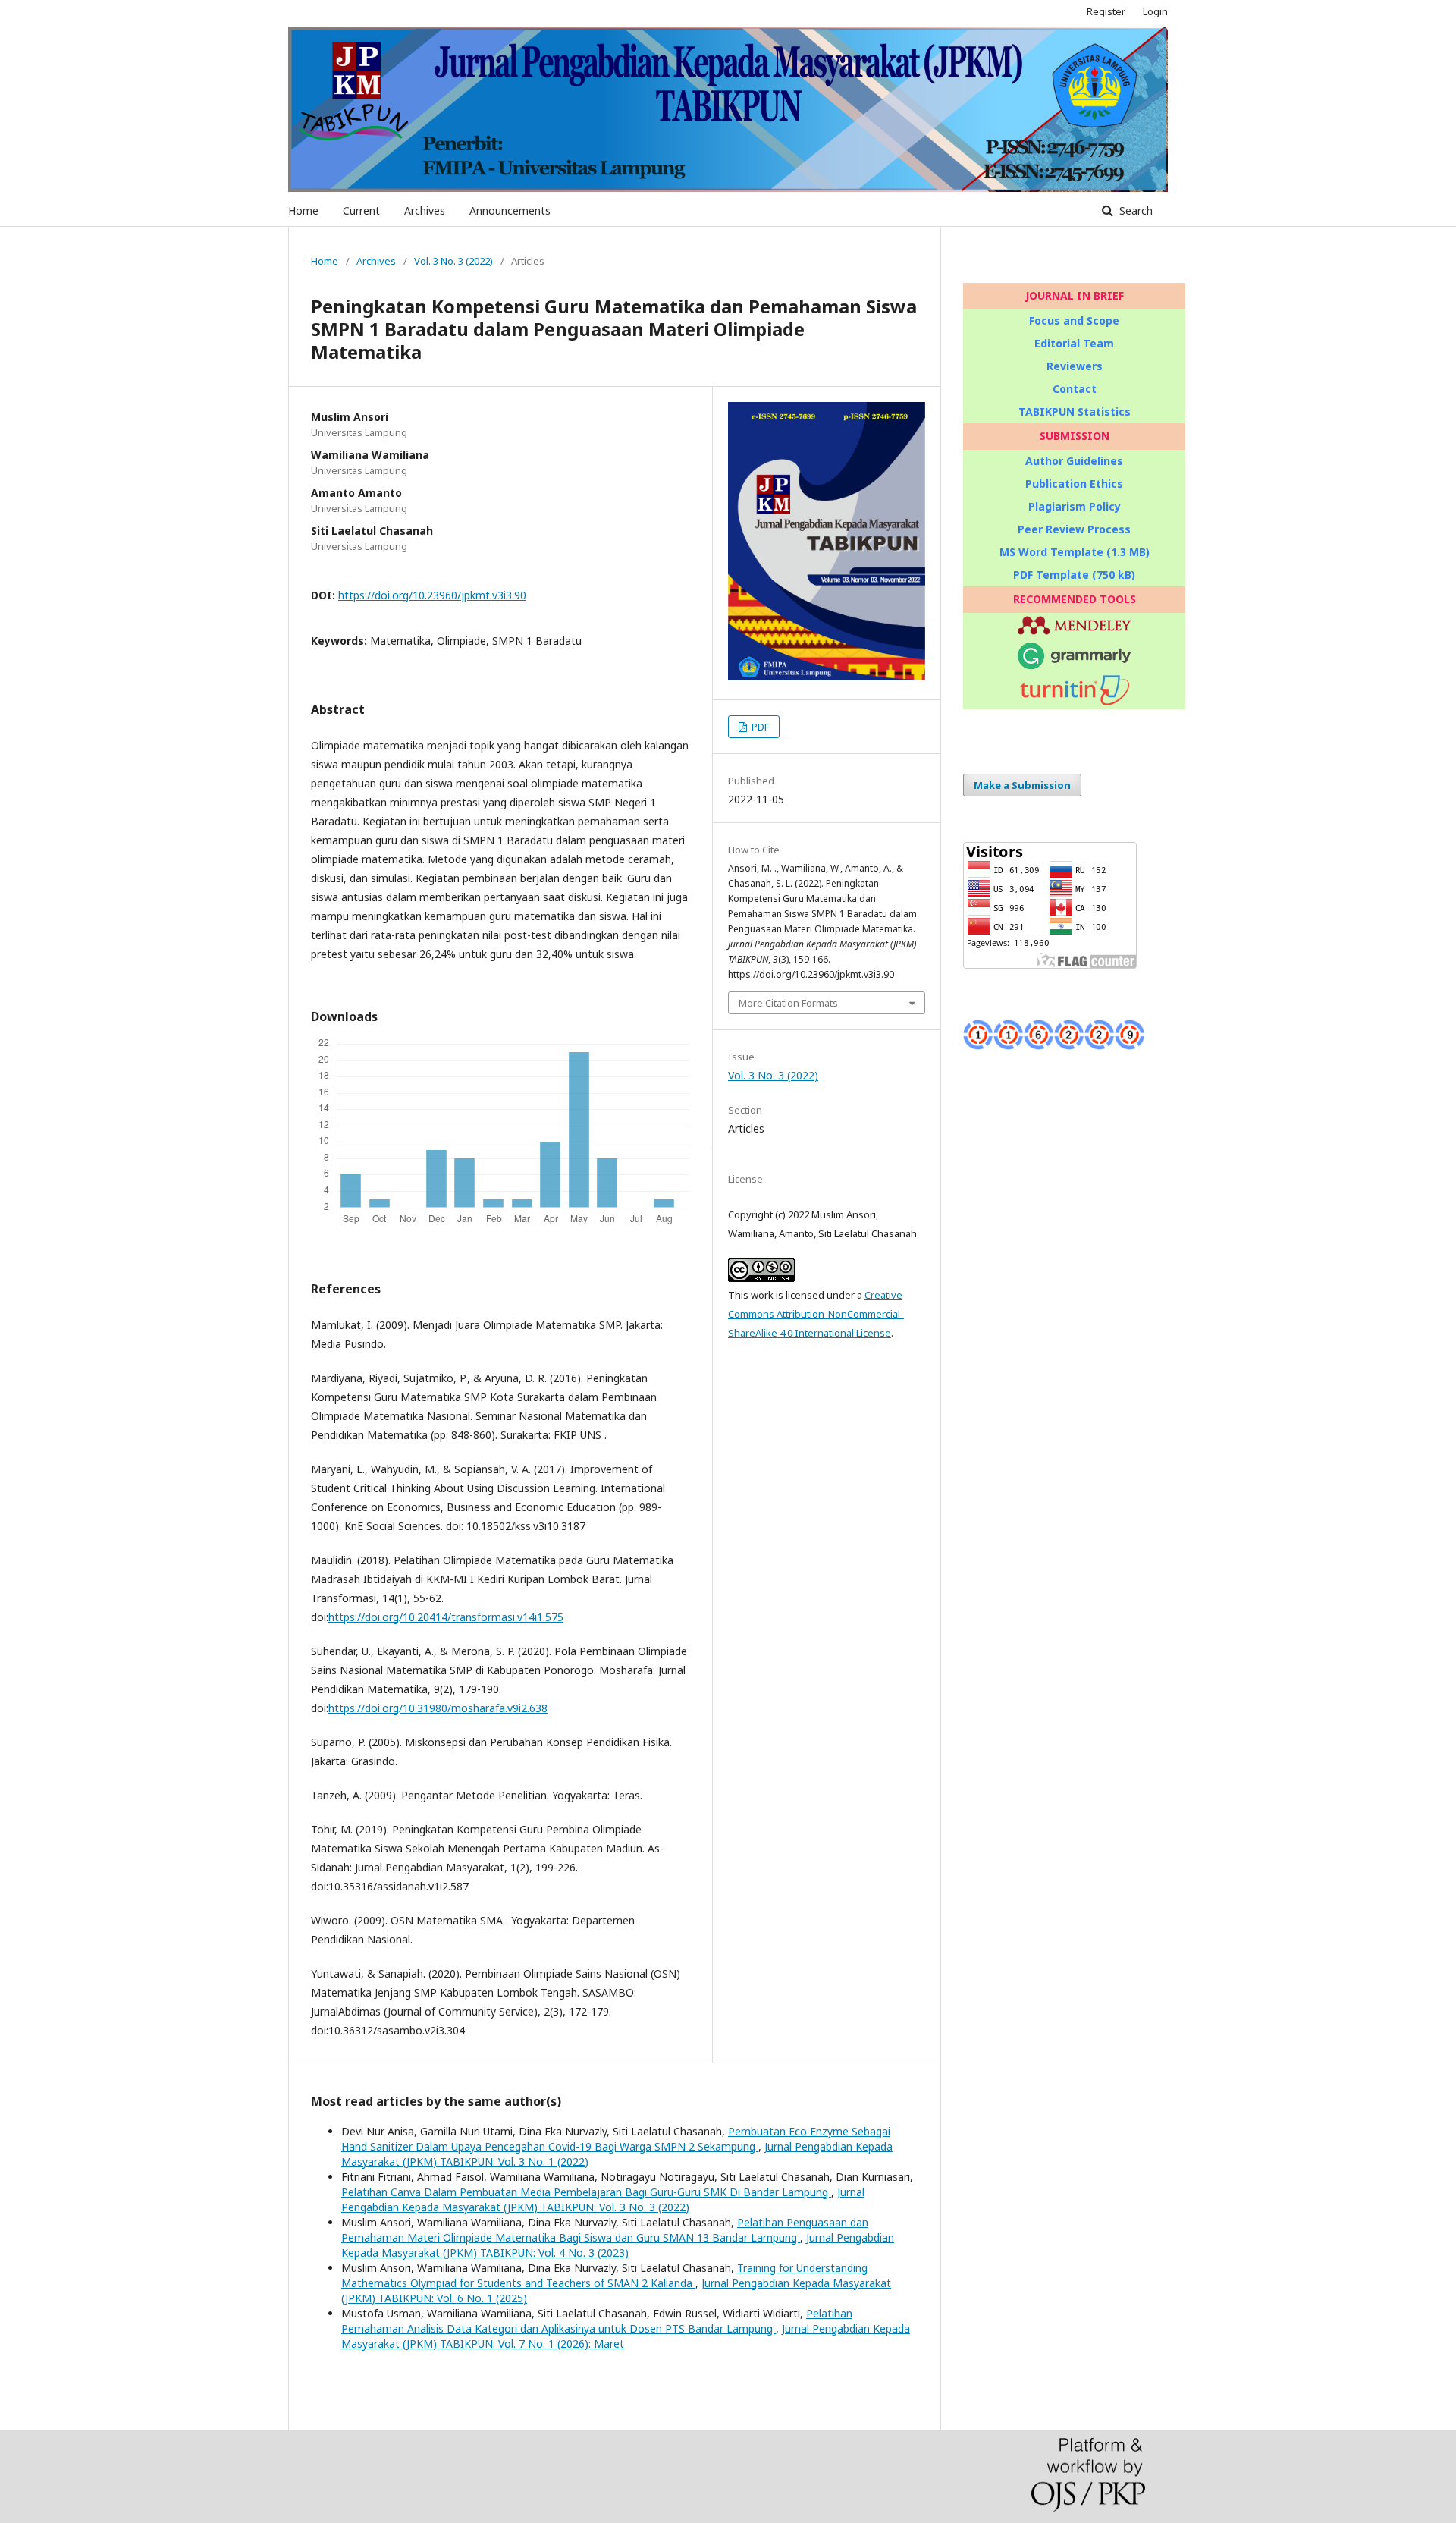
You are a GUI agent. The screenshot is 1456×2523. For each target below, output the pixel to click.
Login (1155, 11)
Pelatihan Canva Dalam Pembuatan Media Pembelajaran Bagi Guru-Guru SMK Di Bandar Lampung (586, 2192)
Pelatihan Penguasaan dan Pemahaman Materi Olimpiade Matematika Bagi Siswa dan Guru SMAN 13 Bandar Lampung (605, 2230)
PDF (759, 727)
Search (1134, 211)
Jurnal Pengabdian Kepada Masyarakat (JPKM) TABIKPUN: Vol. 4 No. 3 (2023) (618, 2245)
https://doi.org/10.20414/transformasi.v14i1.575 (446, 1617)
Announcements (510, 211)
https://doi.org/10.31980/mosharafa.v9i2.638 (438, 1708)
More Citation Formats (788, 1003)
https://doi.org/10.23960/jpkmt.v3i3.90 (432, 595)
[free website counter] (1054, 1046)
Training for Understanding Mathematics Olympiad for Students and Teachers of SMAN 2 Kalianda (604, 2275)
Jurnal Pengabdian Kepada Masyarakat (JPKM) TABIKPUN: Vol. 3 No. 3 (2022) (603, 2199)
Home (303, 211)
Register (1106, 11)
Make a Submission (1022, 785)
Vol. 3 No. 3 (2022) (453, 261)
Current (361, 211)
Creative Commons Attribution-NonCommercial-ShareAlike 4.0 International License (816, 1314)
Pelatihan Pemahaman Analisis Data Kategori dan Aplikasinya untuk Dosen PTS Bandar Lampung (597, 2321)
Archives (425, 211)
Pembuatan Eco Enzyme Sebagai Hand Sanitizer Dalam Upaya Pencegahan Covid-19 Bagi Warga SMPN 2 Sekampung (616, 2139)
